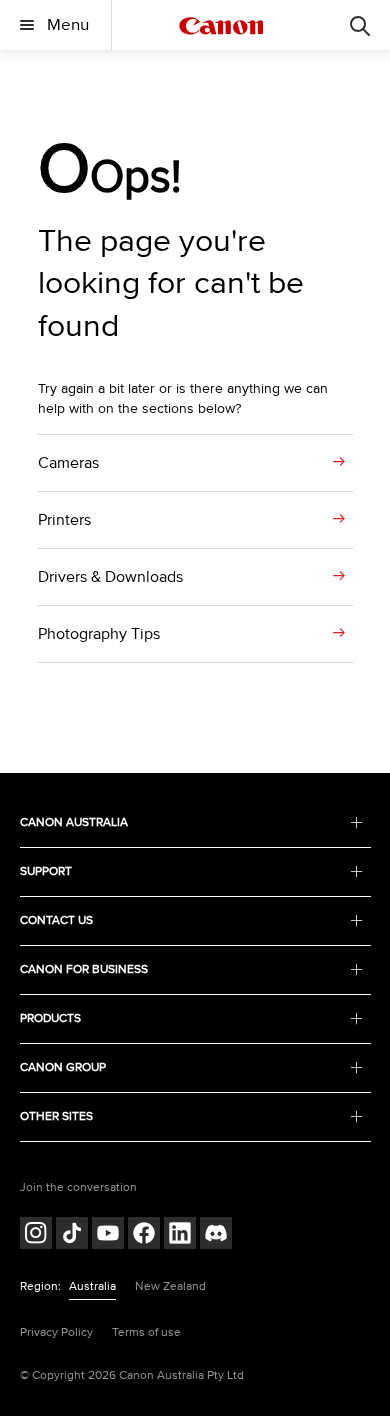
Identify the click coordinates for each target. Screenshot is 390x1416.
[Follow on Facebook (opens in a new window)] (144, 1235)
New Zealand (170, 1286)
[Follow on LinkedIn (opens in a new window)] (180, 1235)
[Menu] (360, 25)
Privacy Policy (56, 1332)
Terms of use (146, 1332)
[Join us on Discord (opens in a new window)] (216, 1235)
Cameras (68, 463)
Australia (92, 1286)
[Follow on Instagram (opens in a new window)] (36, 1235)
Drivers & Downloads (110, 577)
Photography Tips (99, 634)
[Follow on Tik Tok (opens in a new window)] (72, 1235)
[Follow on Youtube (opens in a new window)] (108, 1235)
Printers (64, 520)
